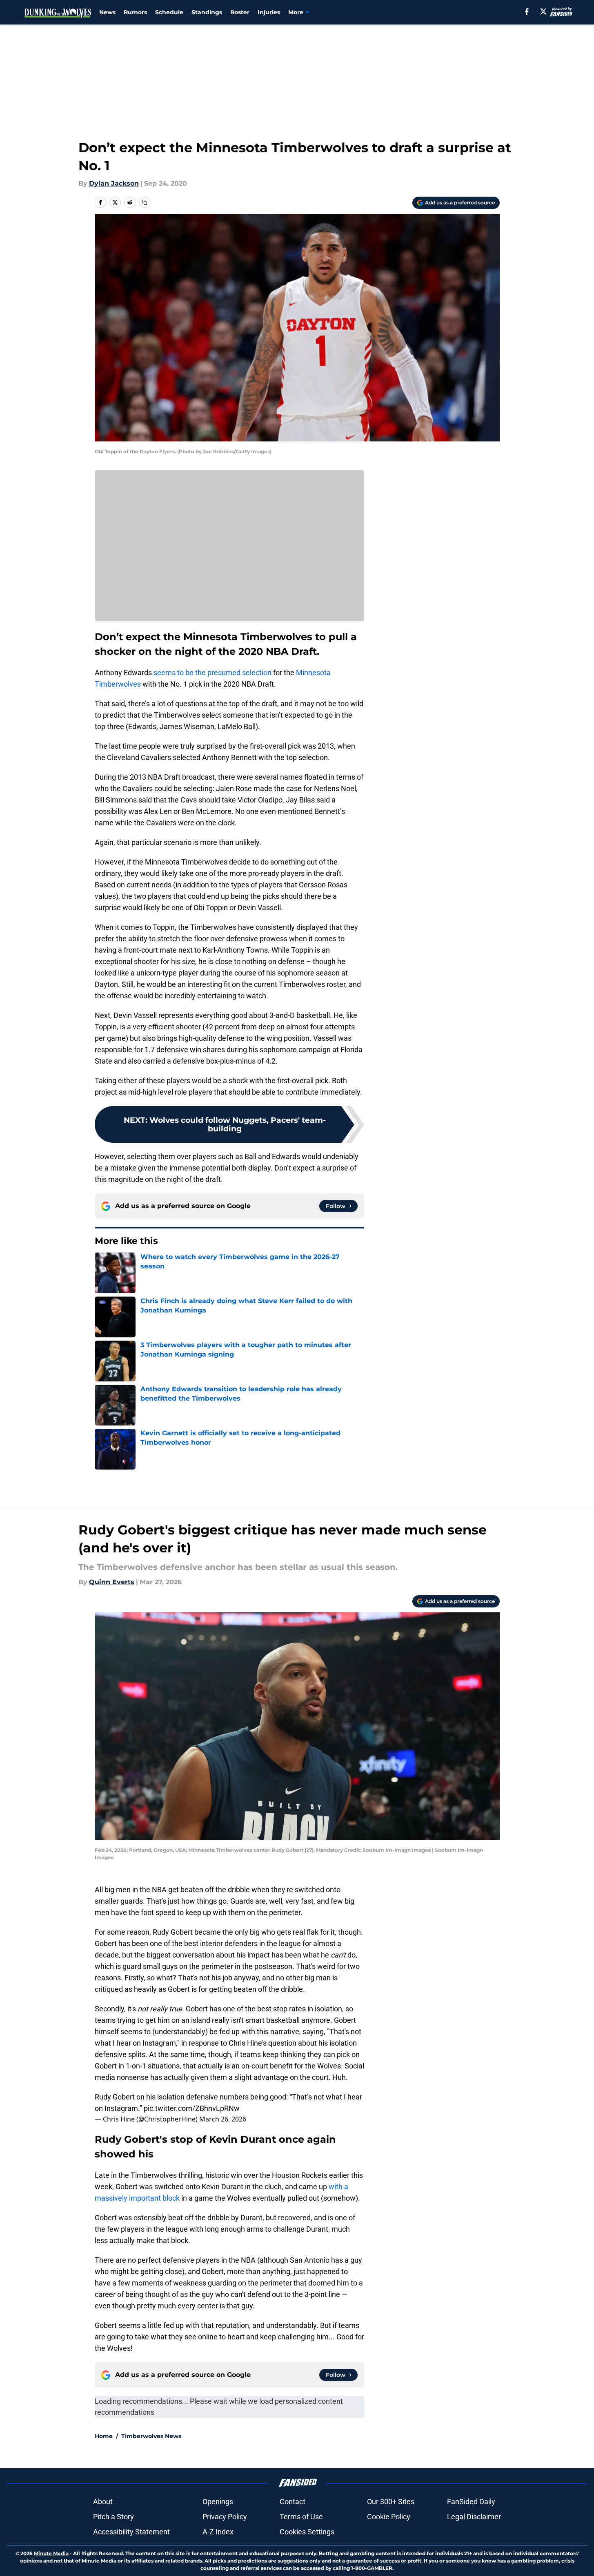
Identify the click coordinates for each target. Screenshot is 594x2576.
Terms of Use (301, 2517)
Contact (293, 2502)
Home (104, 2436)
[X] (543, 11)
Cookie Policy (389, 2517)
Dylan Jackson (114, 183)
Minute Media (51, 2553)
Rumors (135, 12)
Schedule (169, 12)
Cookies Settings (307, 2532)
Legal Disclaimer (474, 2517)
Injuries (269, 12)
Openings (218, 2502)
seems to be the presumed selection (212, 673)
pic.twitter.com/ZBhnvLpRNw (192, 2108)
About (103, 2502)
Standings (207, 12)
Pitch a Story (113, 2517)
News (107, 12)
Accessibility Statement (131, 2532)
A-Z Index (218, 2532)
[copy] (145, 202)
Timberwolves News (151, 2436)
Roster (240, 12)
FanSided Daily (471, 2502)
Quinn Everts (112, 1582)
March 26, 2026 (223, 2119)
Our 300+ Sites (391, 2502)
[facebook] (527, 11)
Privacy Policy (225, 2517)
